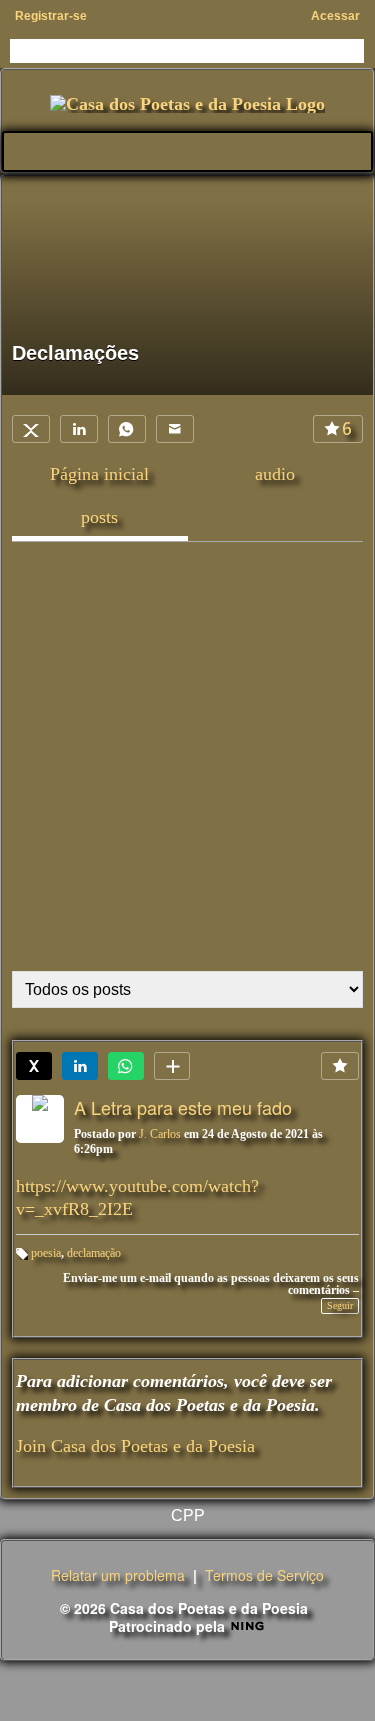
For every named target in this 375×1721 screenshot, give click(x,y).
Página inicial (99, 474)
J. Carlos (160, 1134)
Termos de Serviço (264, 1575)
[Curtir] (340, 1066)
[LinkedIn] (79, 429)
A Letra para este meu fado (183, 1107)
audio (275, 474)
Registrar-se (51, 16)
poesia (46, 1253)
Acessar (335, 16)
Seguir (340, 1305)
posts (99, 517)
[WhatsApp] (127, 429)
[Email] (175, 429)
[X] (31, 429)
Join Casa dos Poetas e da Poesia (135, 1446)
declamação (94, 1253)
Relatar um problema (118, 1575)
